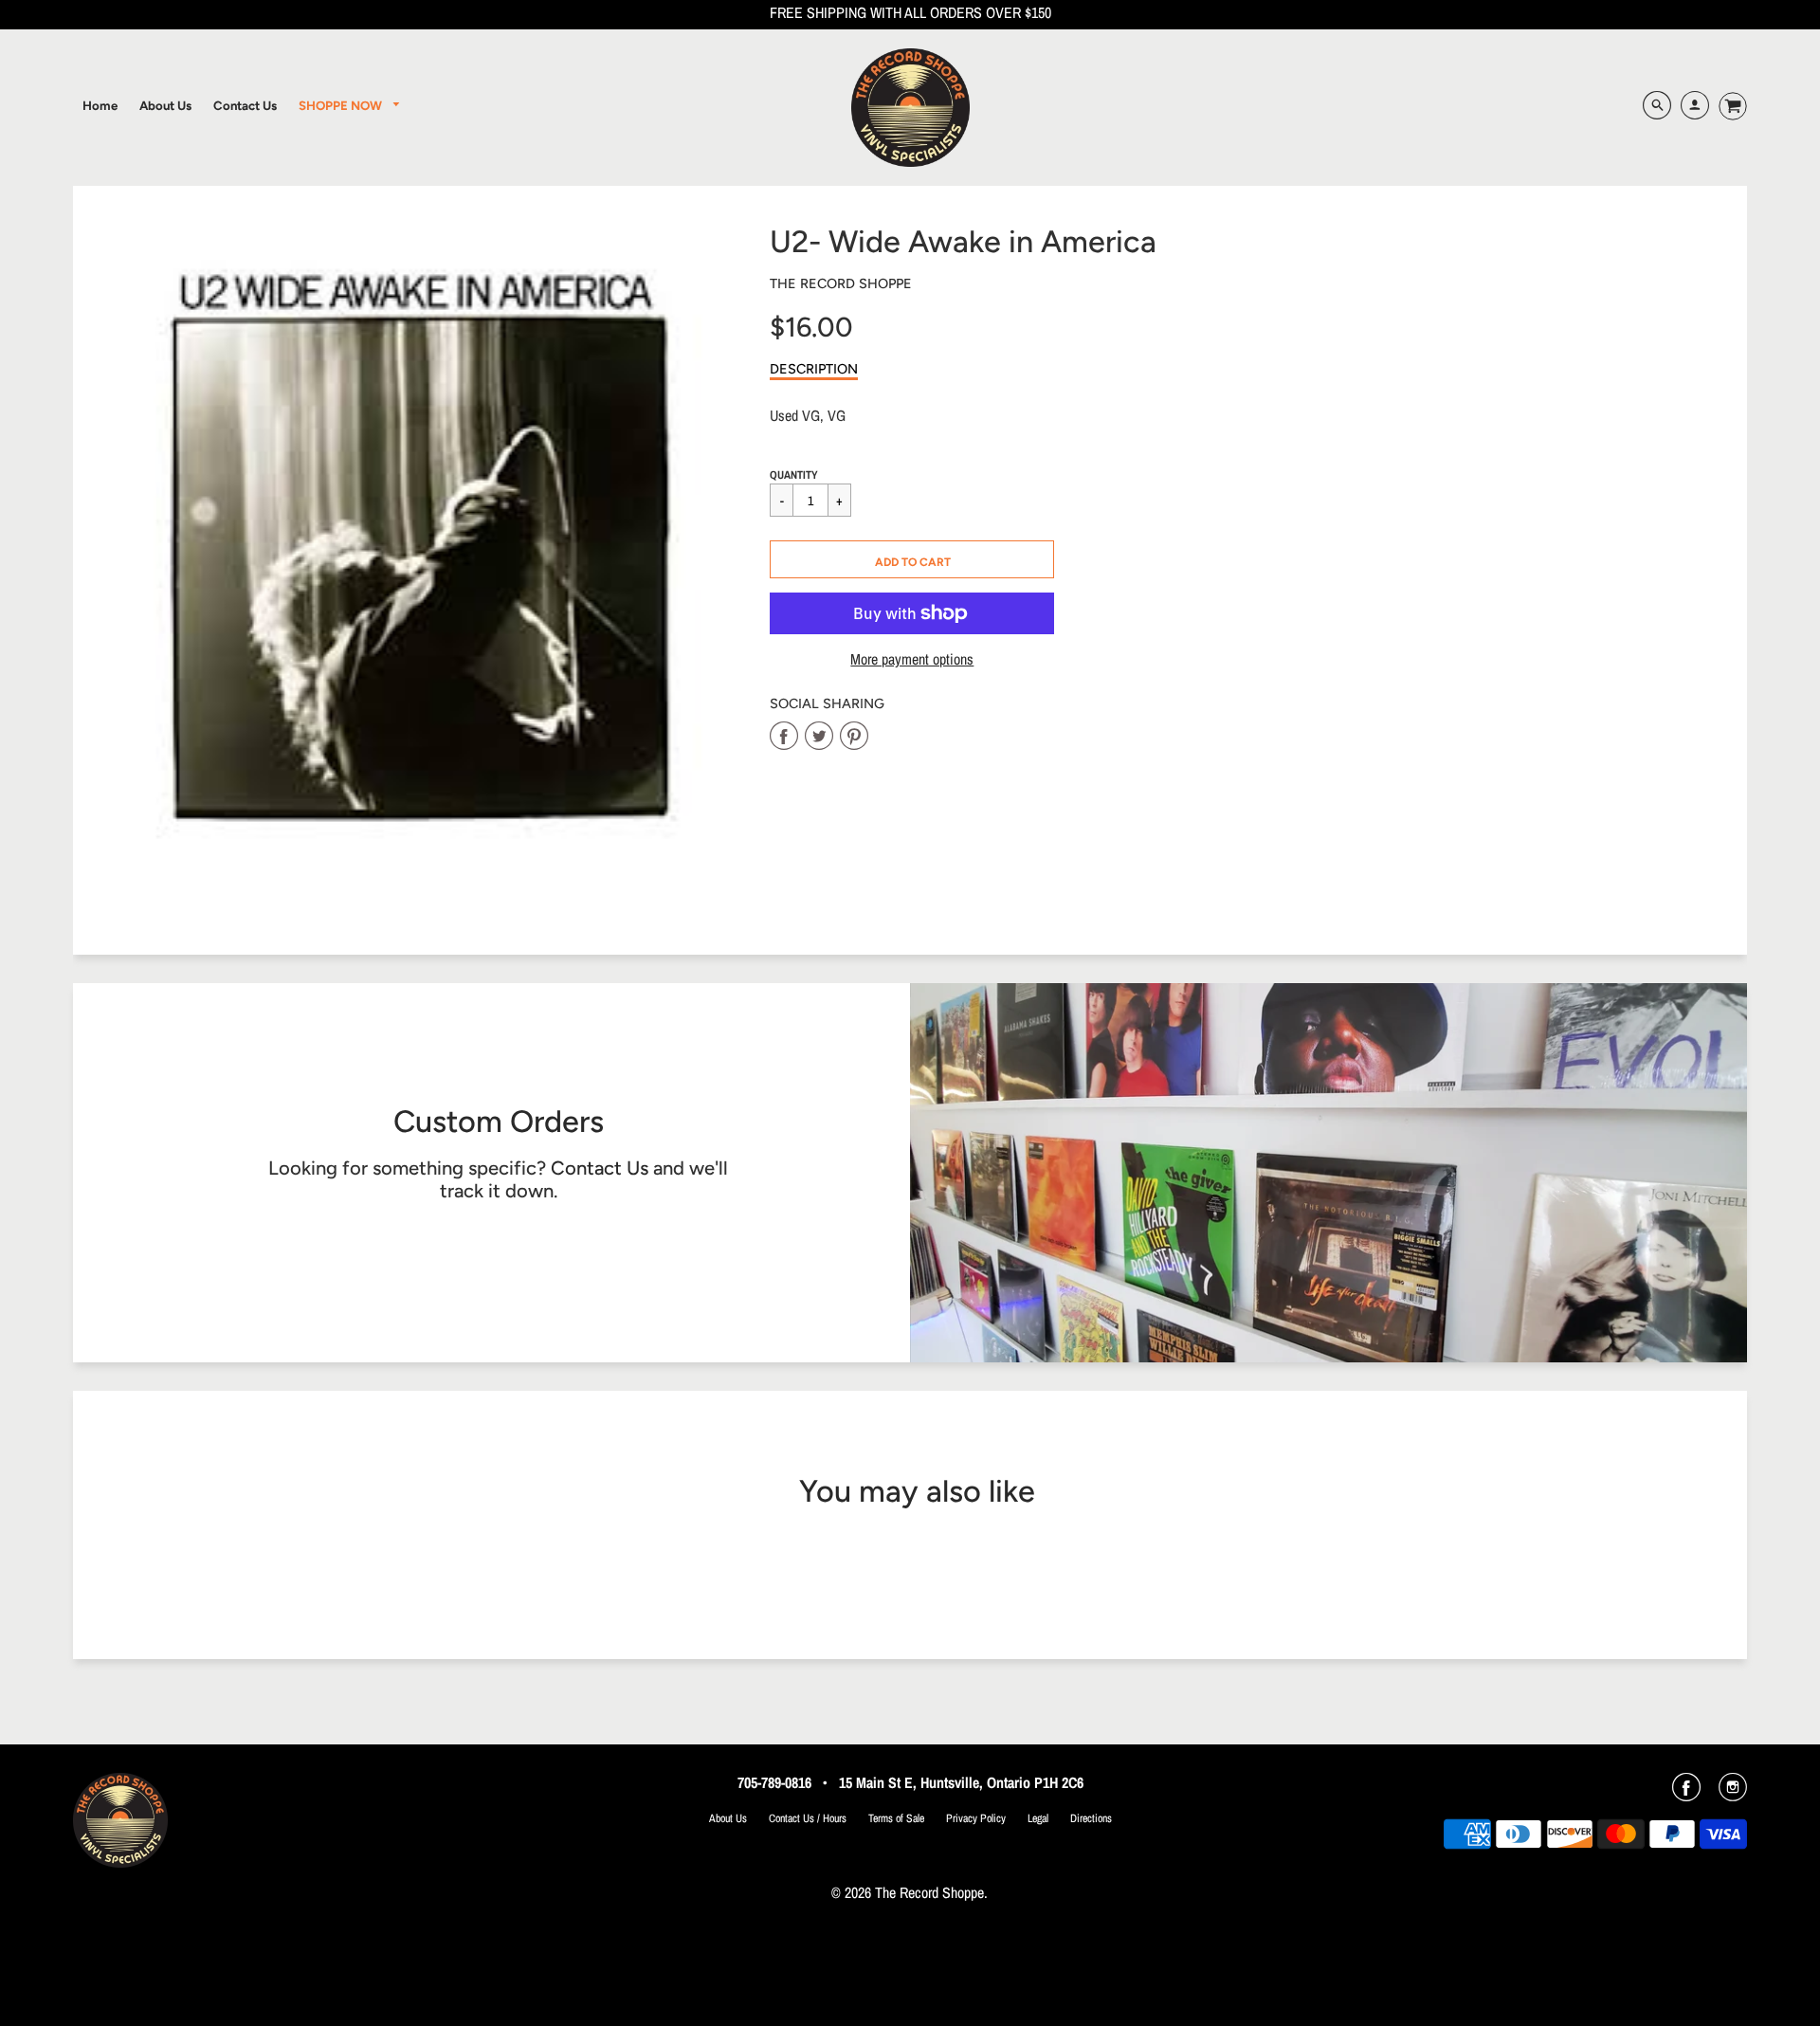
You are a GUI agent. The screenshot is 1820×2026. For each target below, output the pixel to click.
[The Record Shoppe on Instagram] (1733, 1794)
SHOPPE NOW (342, 105)
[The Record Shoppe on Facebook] (1686, 1794)
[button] (912, 559)
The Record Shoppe (841, 283)
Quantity (794, 475)
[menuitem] (100, 105)
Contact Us (600, 1168)
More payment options (912, 659)
